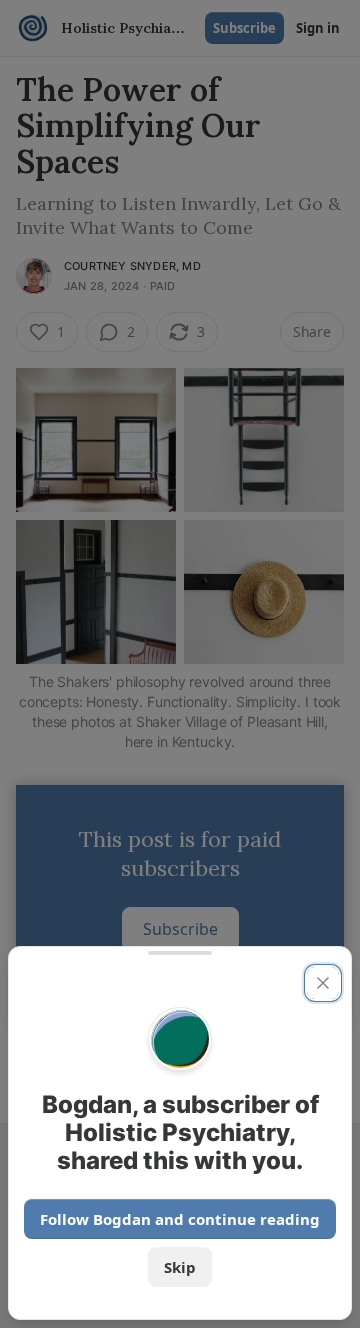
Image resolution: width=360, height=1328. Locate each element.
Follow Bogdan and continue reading (180, 1219)
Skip (180, 1267)
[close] (323, 983)
